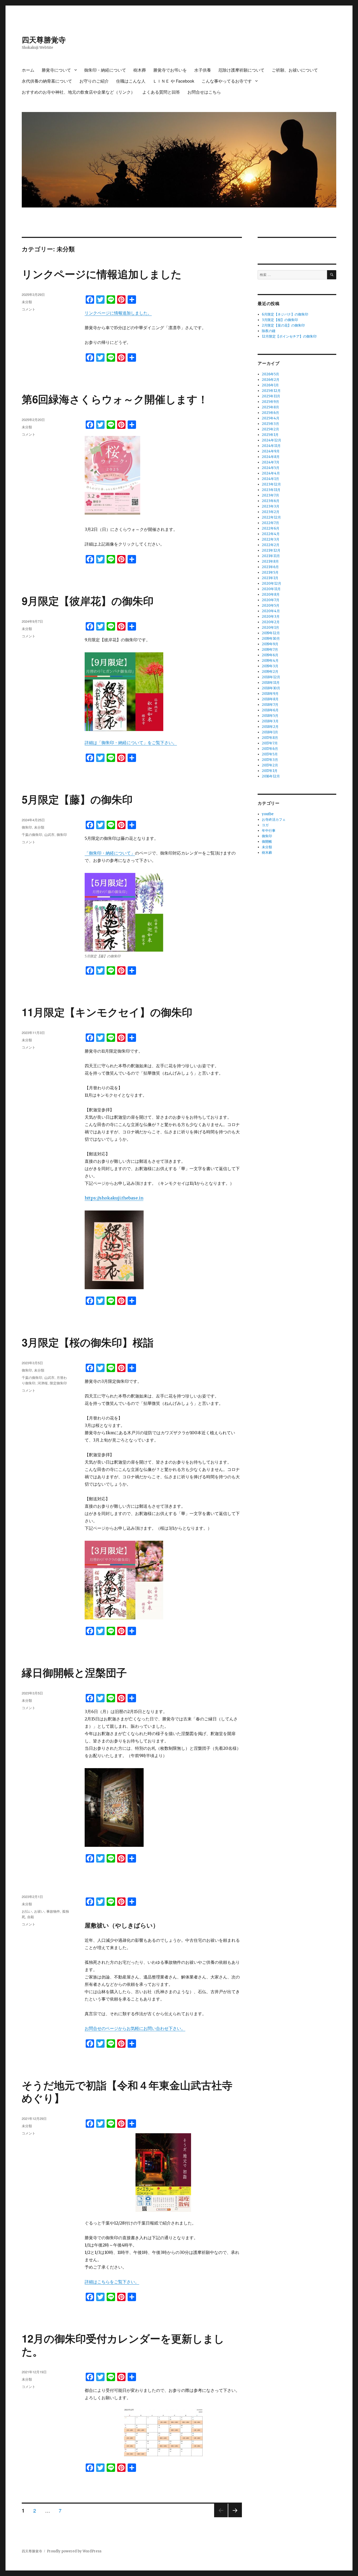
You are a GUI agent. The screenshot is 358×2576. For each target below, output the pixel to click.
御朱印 (27, 827)
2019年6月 (270, 655)
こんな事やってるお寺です (227, 81)
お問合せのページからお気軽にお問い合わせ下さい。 (135, 2028)
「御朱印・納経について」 (110, 853)
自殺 (31, 1917)
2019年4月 (270, 661)
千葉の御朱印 (32, 834)
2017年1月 (270, 771)
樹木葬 (140, 70)
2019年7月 (270, 650)
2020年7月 (271, 600)
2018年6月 (270, 710)
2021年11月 (271, 556)
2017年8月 (270, 738)
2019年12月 (271, 633)
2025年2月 (270, 429)
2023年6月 (271, 501)
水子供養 (203, 70)
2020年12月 (272, 583)
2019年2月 (270, 672)
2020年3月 (271, 617)
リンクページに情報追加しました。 (118, 313)
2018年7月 (270, 705)
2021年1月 (270, 578)
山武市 (49, 834)
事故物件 (53, 1911)
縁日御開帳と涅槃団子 (74, 1672)
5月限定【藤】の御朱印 (77, 799)
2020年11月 (271, 589)
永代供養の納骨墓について (47, 81)
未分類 (27, 302)
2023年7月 (270, 495)
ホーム (28, 70)
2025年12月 (271, 391)
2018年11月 (271, 683)
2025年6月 (270, 413)
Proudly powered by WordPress (74, 2551)
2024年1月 (270, 479)
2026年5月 (270, 374)
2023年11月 (271, 490)
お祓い (39, 1911)
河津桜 (43, 1383)
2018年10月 (271, 688)
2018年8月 (270, 699)
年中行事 (269, 831)
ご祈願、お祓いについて (295, 70)
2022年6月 (271, 528)
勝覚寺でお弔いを (170, 70)
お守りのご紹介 (94, 81)
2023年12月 (271, 484)
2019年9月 (270, 644)
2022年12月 (271, 517)
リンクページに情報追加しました (102, 274)
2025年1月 (270, 435)
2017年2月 (270, 765)
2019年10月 (271, 639)
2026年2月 (271, 380)
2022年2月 (271, 545)
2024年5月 (271, 468)
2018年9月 (270, 694)
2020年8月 (271, 594)
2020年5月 (271, 606)
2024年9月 (271, 451)
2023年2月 (271, 512)
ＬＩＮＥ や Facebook (173, 81)
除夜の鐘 (269, 331)
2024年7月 (271, 462)
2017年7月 (270, 743)
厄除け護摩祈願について (241, 70)
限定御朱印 (58, 1383)
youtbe (268, 814)
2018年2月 (270, 727)
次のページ (233, 2517)
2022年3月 (271, 539)
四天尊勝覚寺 (44, 39)
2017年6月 (270, 749)
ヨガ (265, 825)
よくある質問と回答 (161, 92)
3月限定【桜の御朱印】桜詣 (88, 1342)
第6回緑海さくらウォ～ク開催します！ (115, 399)
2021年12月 (271, 550)
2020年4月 (271, 611)
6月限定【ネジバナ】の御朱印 (285, 314)
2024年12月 (272, 440)
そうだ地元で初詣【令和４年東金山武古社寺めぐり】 (127, 2091)
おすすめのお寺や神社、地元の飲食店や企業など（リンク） (78, 92)
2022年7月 (270, 523)
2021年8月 (270, 561)
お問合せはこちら (204, 92)
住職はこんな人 (131, 81)
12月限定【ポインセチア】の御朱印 (289, 336)
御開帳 (267, 842)
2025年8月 (270, 407)
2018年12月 (271, 677)
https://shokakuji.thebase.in (114, 1198)
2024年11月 (271, 446)
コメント (29, 309)
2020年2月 (271, 622)
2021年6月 (270, 567)
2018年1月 (270, 732)
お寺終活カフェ (274, 820)
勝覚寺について (56, 70)
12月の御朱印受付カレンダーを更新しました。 (123, 2345)
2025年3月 (270, 424)
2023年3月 (271, 506)
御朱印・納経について (105, 70)
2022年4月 (271, 534)
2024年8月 (271, 457)
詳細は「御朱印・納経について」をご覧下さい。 (131, 743)
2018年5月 (270, 716)
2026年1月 (270, 385)
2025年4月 (271, 418)
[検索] (332, 275)
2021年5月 (270, 572)
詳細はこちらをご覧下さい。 (112, 2282)
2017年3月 (270, 760)
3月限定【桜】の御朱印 (280, 320)
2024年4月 (271, 473)
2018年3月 (270, 721)
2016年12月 (271, 776)
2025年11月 (271, 396)
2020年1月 (270, 628)
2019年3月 (270, 666)
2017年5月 (270, 754)
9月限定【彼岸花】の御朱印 (88, 601)
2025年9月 (270, 402)
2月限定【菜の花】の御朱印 (283, 325)
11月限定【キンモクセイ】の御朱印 (107, 1012)
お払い (27, 1911)
